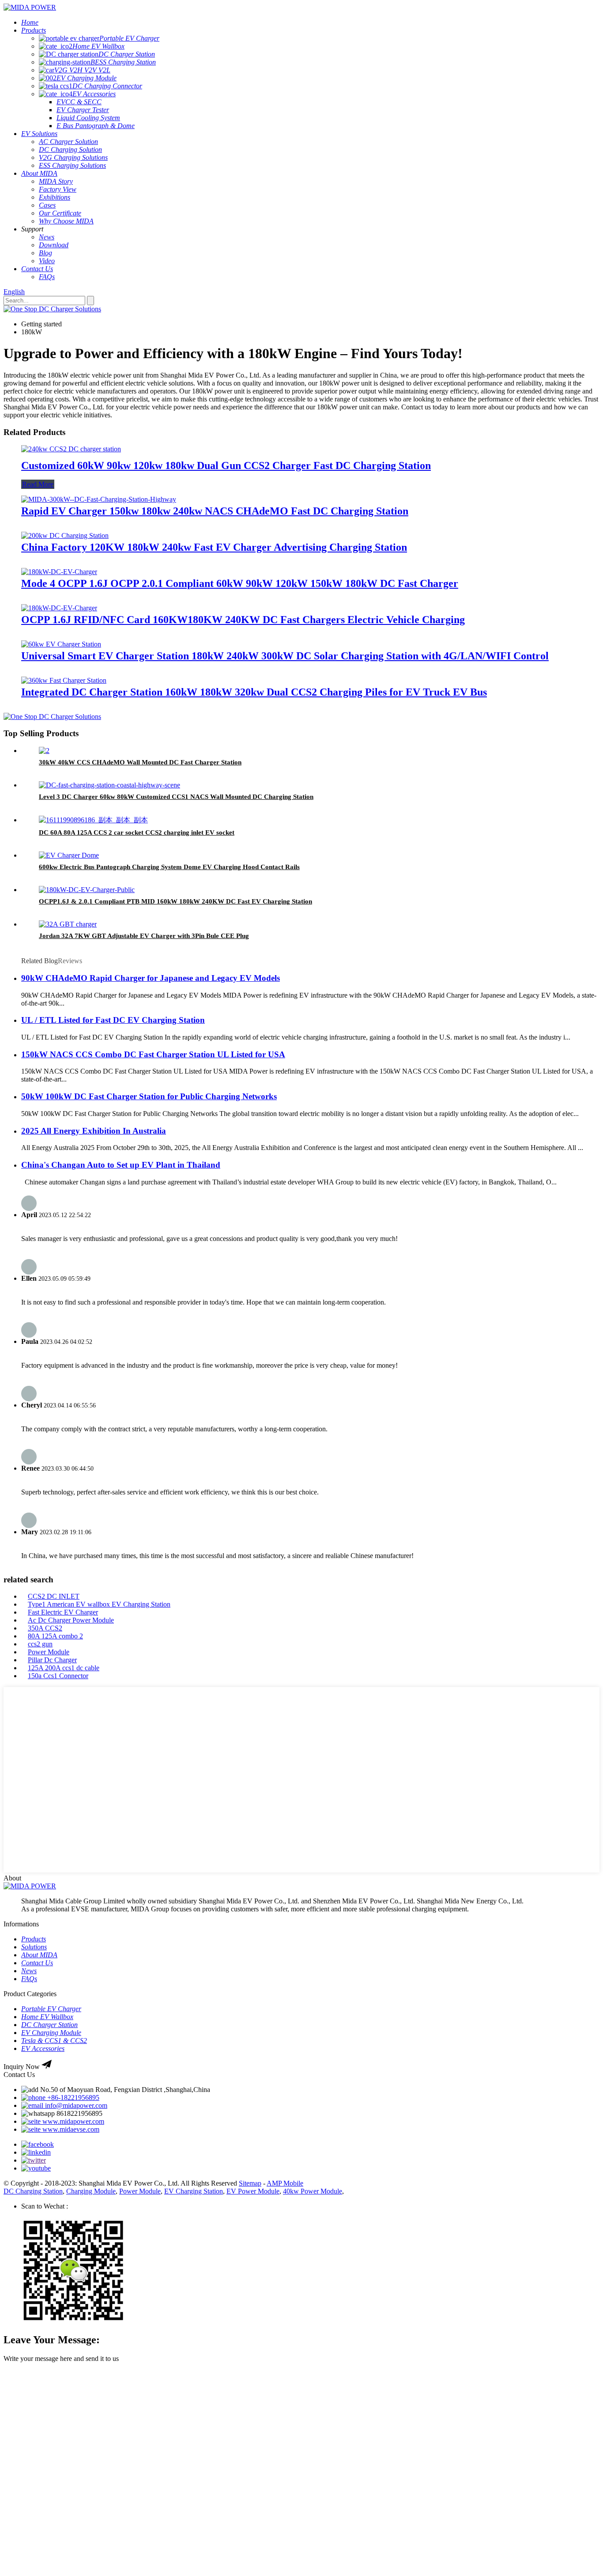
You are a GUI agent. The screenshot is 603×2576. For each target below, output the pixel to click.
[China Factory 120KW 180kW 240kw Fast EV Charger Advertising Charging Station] (65, 535)
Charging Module (91, 2191)
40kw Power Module (313, 2191)
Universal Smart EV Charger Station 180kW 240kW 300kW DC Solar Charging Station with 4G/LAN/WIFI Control (285, 656)
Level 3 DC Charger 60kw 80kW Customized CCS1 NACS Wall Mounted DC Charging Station (176, 797)
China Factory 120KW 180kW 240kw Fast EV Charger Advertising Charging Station (214, 547)
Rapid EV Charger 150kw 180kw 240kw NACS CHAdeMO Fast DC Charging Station (215, 511)
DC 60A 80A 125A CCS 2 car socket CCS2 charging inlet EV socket (137, 832)
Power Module (49, 1652)
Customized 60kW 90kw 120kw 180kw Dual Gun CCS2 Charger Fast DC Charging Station (226, 465)
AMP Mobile (285, 2183)
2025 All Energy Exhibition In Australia (94, 1131)
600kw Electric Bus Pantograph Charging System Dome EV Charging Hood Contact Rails (169, 867)
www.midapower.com (72, 2121)
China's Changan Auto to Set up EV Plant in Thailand (121, 1165)
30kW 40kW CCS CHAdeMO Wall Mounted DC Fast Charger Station (140, 762)
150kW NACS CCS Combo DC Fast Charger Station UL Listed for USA (153, 1054)
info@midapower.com (75, 2105)
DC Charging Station (33, 2191)
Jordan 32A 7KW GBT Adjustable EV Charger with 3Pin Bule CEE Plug (144, 936)
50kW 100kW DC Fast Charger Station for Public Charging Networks (149, 1096)
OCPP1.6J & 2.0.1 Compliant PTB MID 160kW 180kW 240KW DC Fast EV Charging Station (175, 901)
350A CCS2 (45, 1628)
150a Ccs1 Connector (58, 1676)
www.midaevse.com (70, 2129)
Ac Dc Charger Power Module (71, 1620)
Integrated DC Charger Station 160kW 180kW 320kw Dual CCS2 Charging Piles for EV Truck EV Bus (254, 692)
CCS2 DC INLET (54, 1596)
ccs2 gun (40, 1644)
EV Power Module (253, 2191)
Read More (38, 484)
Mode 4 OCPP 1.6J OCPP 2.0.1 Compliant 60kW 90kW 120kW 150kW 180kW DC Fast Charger (240, 583)
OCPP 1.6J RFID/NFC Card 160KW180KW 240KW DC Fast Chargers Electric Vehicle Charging (243, 620)
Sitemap (250, 2183)
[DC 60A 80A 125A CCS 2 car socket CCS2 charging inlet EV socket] (93, 820)
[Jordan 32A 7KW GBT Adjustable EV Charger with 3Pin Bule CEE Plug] (68, 924)
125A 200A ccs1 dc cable (64, 1668)
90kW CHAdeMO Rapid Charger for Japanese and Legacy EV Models (151, 978)
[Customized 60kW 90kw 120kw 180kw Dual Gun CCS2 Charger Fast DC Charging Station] (71, 449)
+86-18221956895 (72, 2097)
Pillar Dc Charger (52, 1660)
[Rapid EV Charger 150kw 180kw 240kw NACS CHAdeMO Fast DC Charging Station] (99, 499)
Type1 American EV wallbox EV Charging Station (99, 1604)
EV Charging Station (194, 2191)
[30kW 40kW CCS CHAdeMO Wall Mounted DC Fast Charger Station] (44, 751)
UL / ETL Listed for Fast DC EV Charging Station (113, 1020)
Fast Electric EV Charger (63, 1612)
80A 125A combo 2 (55, 1636)
